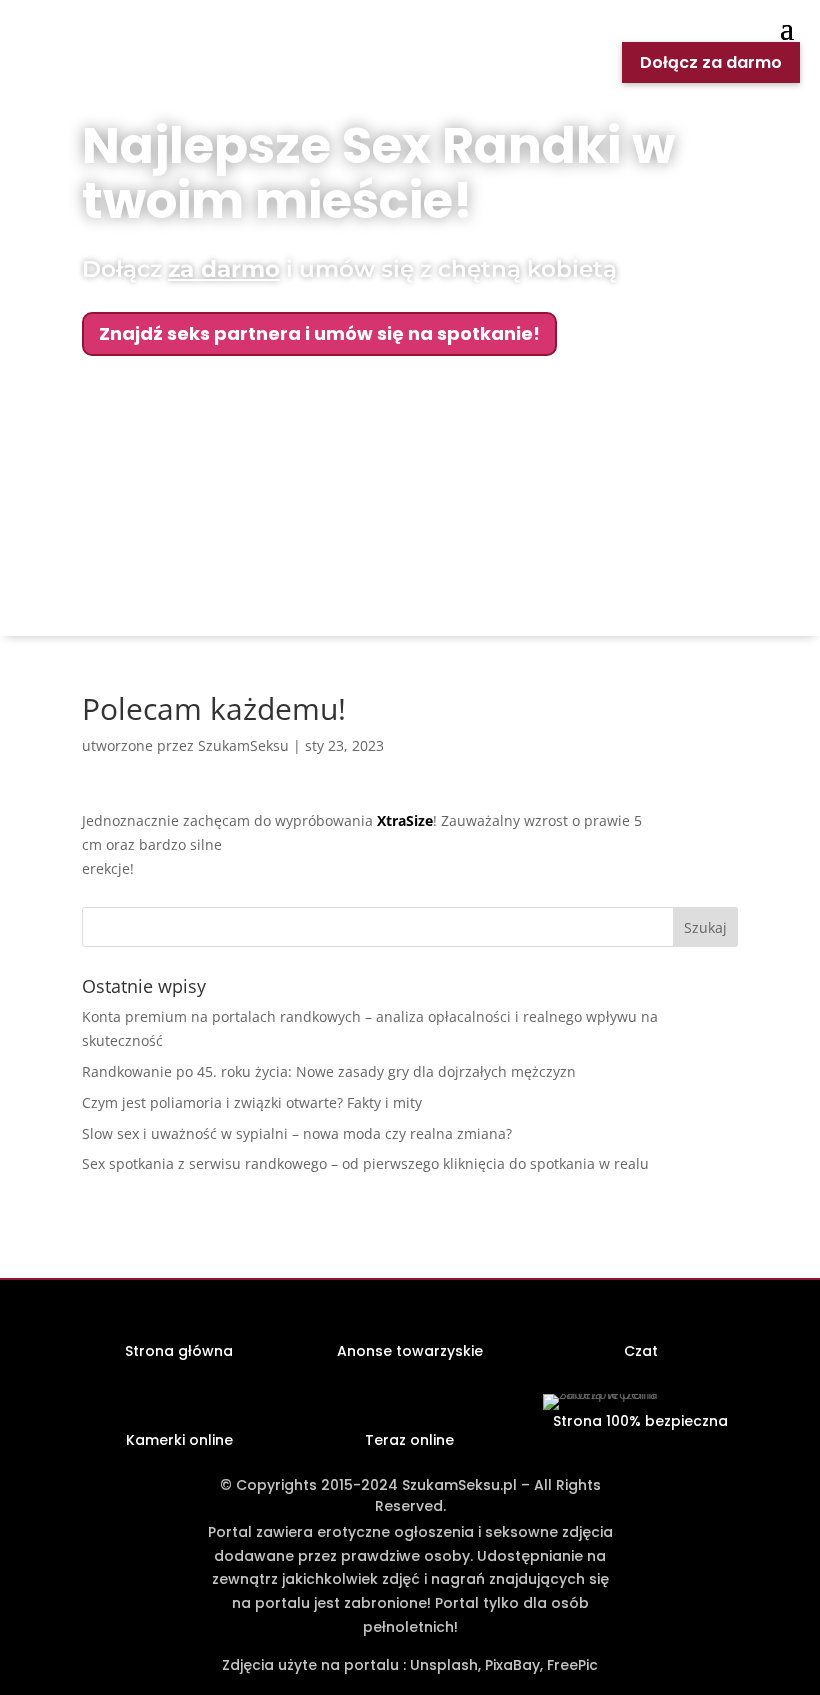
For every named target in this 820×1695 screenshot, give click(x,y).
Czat (641, 1351)
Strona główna (179, 1351)
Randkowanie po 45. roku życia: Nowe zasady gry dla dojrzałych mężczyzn (329, 1071)
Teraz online (409, 1440)
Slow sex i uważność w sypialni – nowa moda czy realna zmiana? (297, 1133)
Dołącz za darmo (711, 62)
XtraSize (405, 820)
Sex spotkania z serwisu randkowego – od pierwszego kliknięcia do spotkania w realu (365, 1163)
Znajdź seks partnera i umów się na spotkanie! (319, 333)
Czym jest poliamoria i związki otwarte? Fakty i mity (252, 1102)
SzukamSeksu (243, 745)
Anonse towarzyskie (410, 1351)
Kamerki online (179, 1440)
